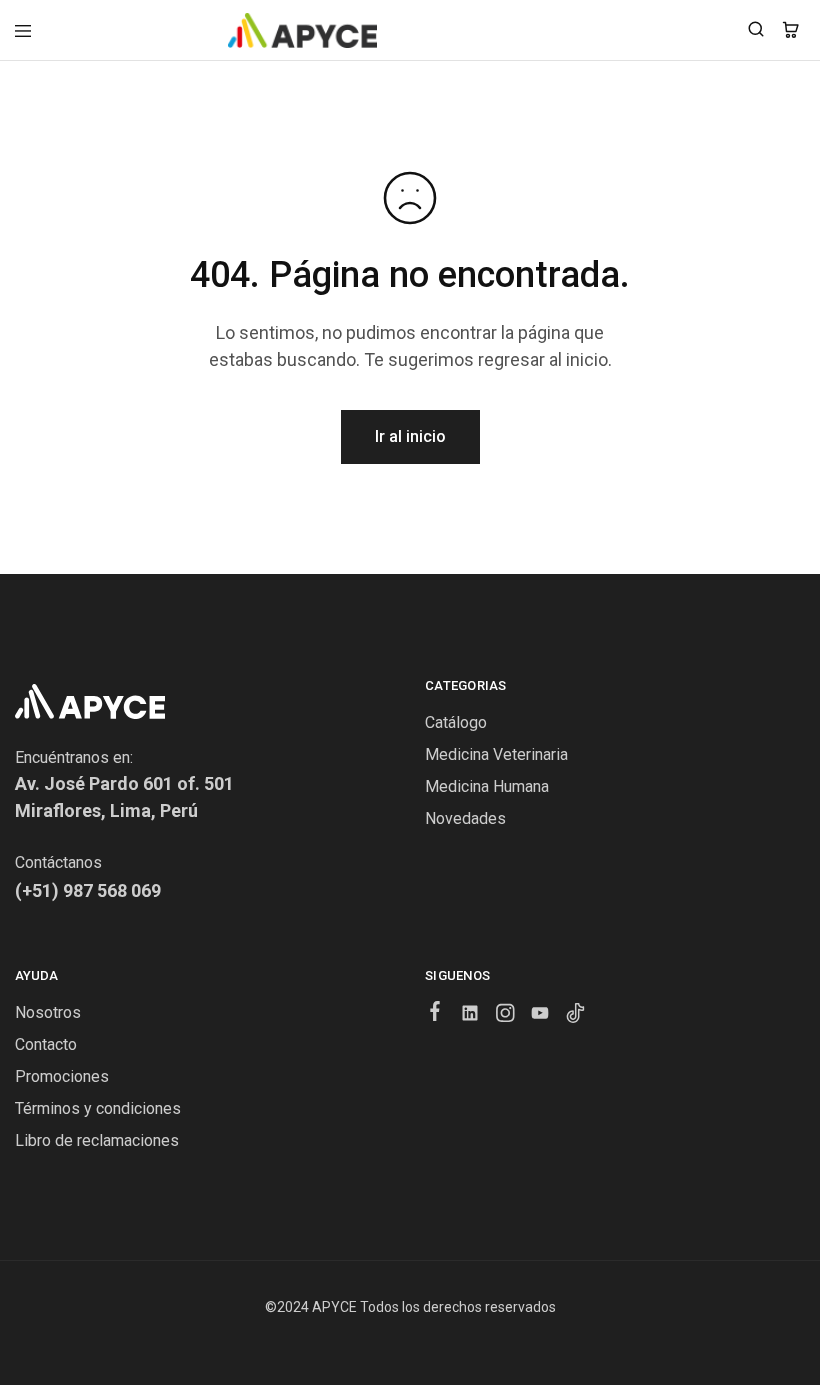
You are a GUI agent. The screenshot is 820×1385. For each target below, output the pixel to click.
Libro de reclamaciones (97, 1140)
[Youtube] (540, 1016)
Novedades (465, 818)
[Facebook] (435, 1014)
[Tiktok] (575, 1016)
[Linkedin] (470, 1016)
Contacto (46, 1044)
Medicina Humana (487, 786)
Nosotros (48, 1012)
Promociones (62, 1076)
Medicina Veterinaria (496, 754)
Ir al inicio (410, 436)
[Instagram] (505, 1016)
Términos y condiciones (98, 1108)
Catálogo (456, 722)
